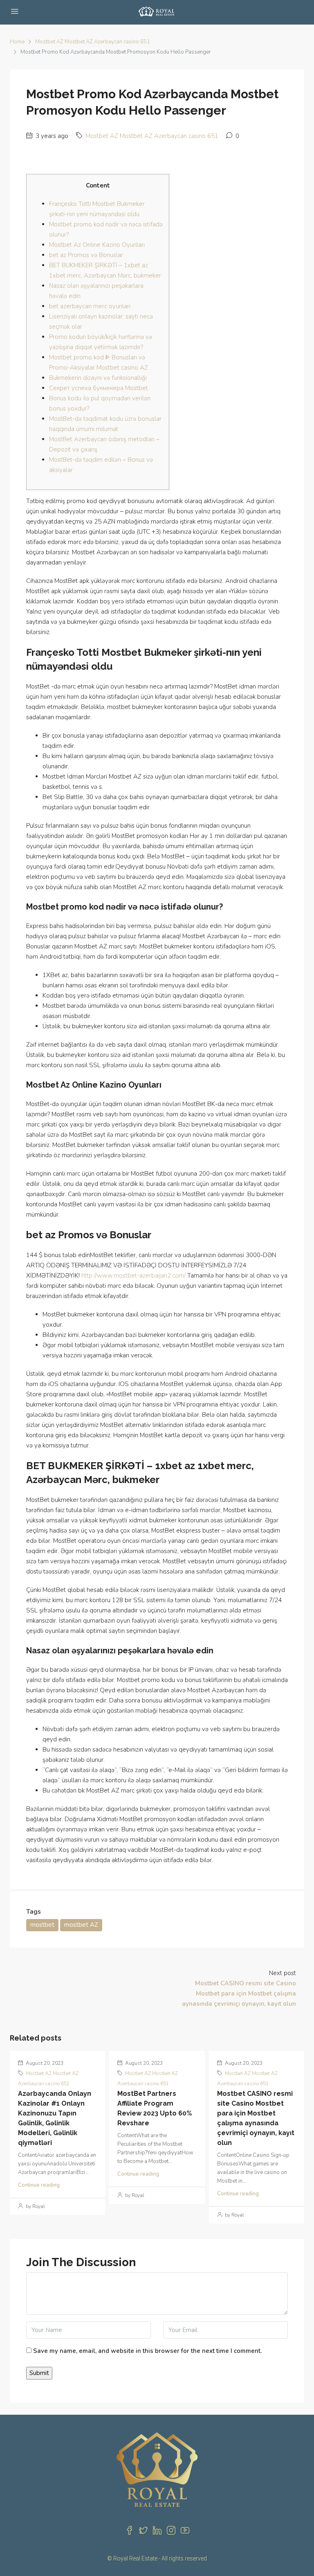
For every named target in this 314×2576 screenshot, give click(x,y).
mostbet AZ (81, 1925)
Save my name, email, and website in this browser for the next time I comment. (147, 2351)
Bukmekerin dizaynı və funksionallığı (98, 378)
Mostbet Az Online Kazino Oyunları (97, 245)
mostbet (42, 1925)
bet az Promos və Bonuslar (86, 255)
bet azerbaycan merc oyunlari (90, 306)
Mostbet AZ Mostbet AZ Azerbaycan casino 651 (93, 42)
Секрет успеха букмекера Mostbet (99, 388)
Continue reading (39, 2185)
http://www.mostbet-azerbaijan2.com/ (133, 1276)
